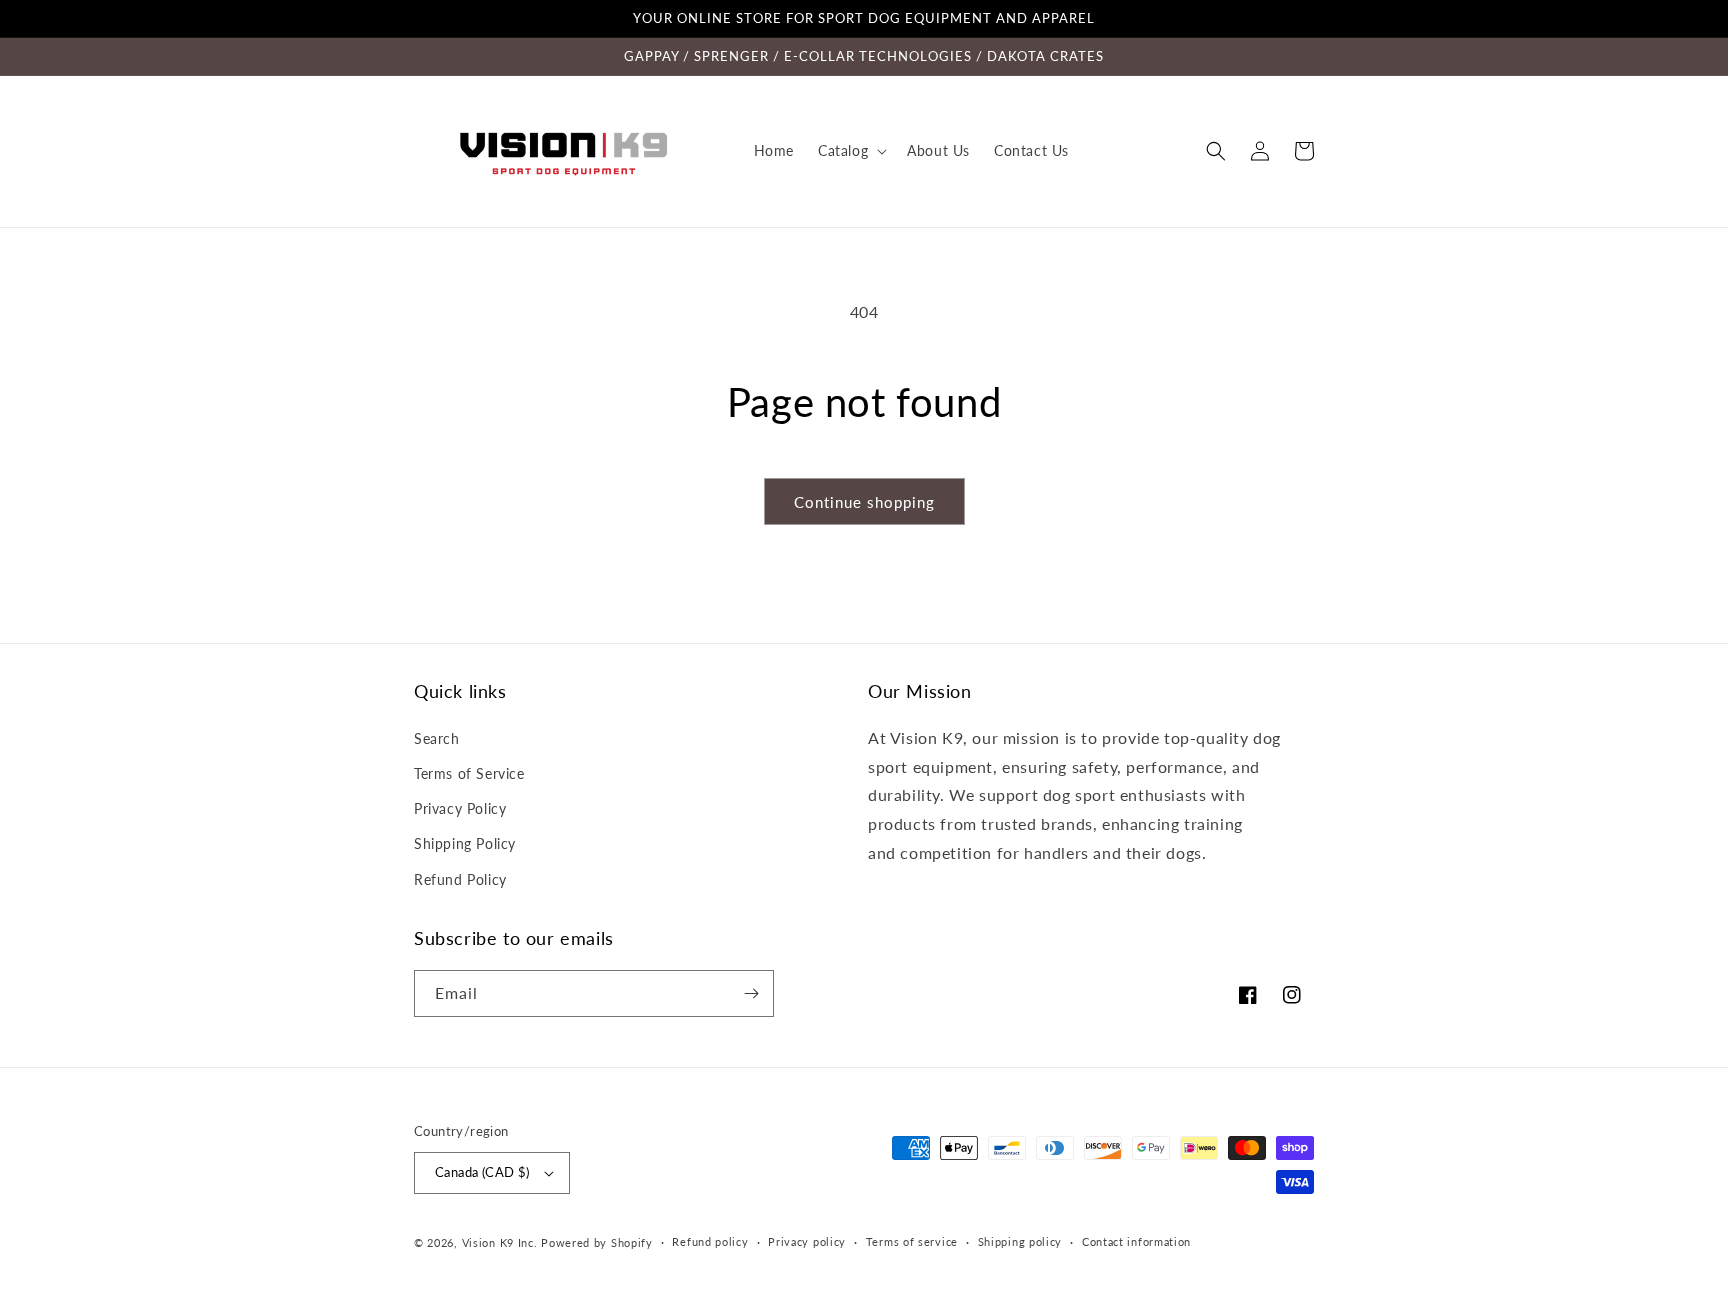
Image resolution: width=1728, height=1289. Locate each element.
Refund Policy (460, 879)
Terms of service (912, 1241)
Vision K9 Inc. (500, 1242)
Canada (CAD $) (482, 1172)
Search (437, 738)
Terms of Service (469, 773)
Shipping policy (1020, 1241)
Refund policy (710, 1241)
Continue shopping (864, 502)
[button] (850, 151)
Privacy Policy (460, 808)
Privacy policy (807, 1241)
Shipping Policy (465, 843)
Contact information (1136, 1241)
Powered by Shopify (597, 1242)
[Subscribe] (751, 993)
